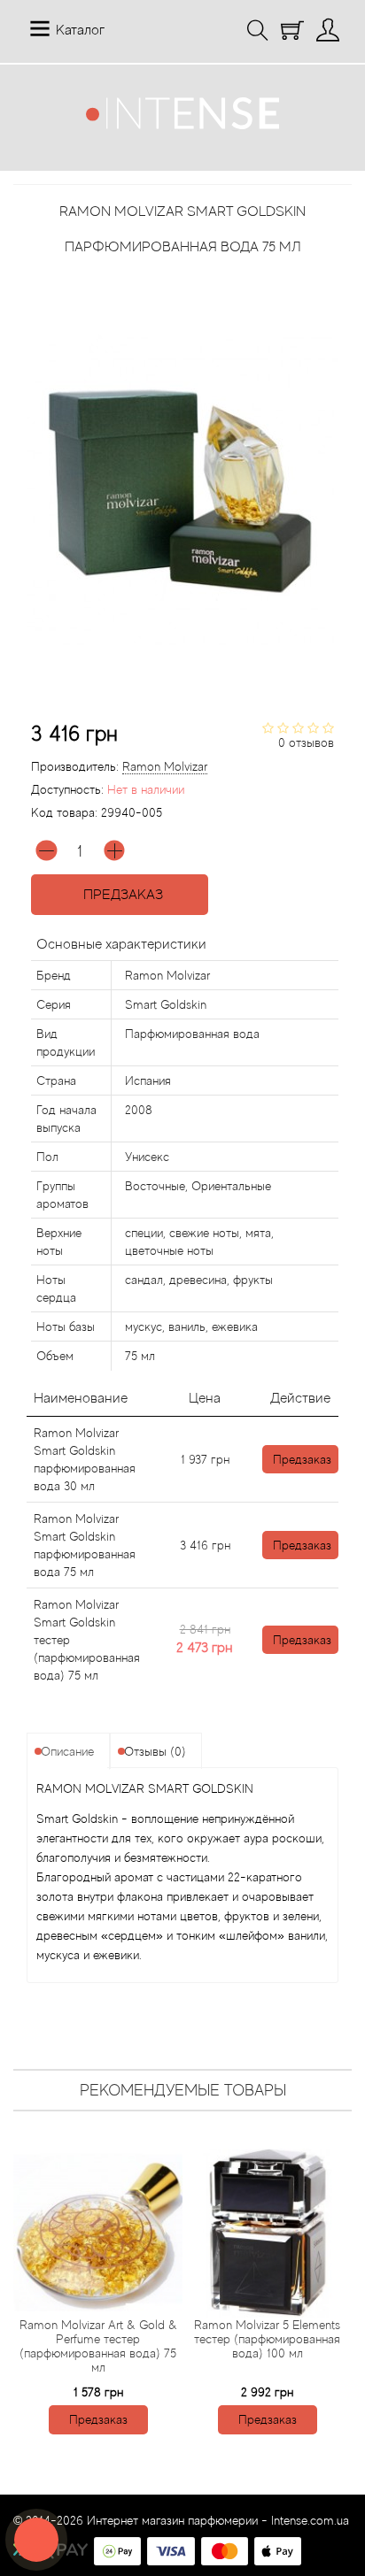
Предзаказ (120, 895)
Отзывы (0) (155, 1751)
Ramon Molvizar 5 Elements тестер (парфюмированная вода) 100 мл (267, 2339)
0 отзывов (306, 742)
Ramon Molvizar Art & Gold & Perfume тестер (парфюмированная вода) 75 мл (98, 2346)
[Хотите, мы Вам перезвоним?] (36, 2540)
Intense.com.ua (310, 2520)
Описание (67, 1751)
